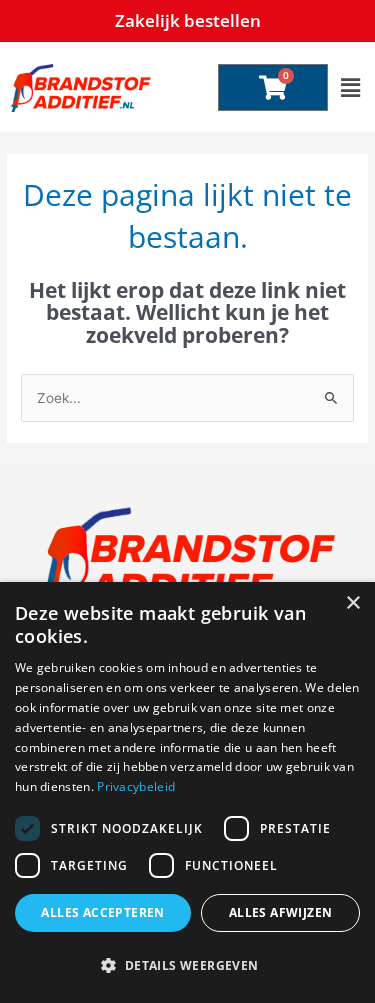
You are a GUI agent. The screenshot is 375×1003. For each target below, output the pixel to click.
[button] (350, 87)
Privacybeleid (136, 786)
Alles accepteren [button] (102, 912)
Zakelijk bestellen (188, 20)
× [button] (352, 603)
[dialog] (187, 792)
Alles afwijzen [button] (281, 912)
